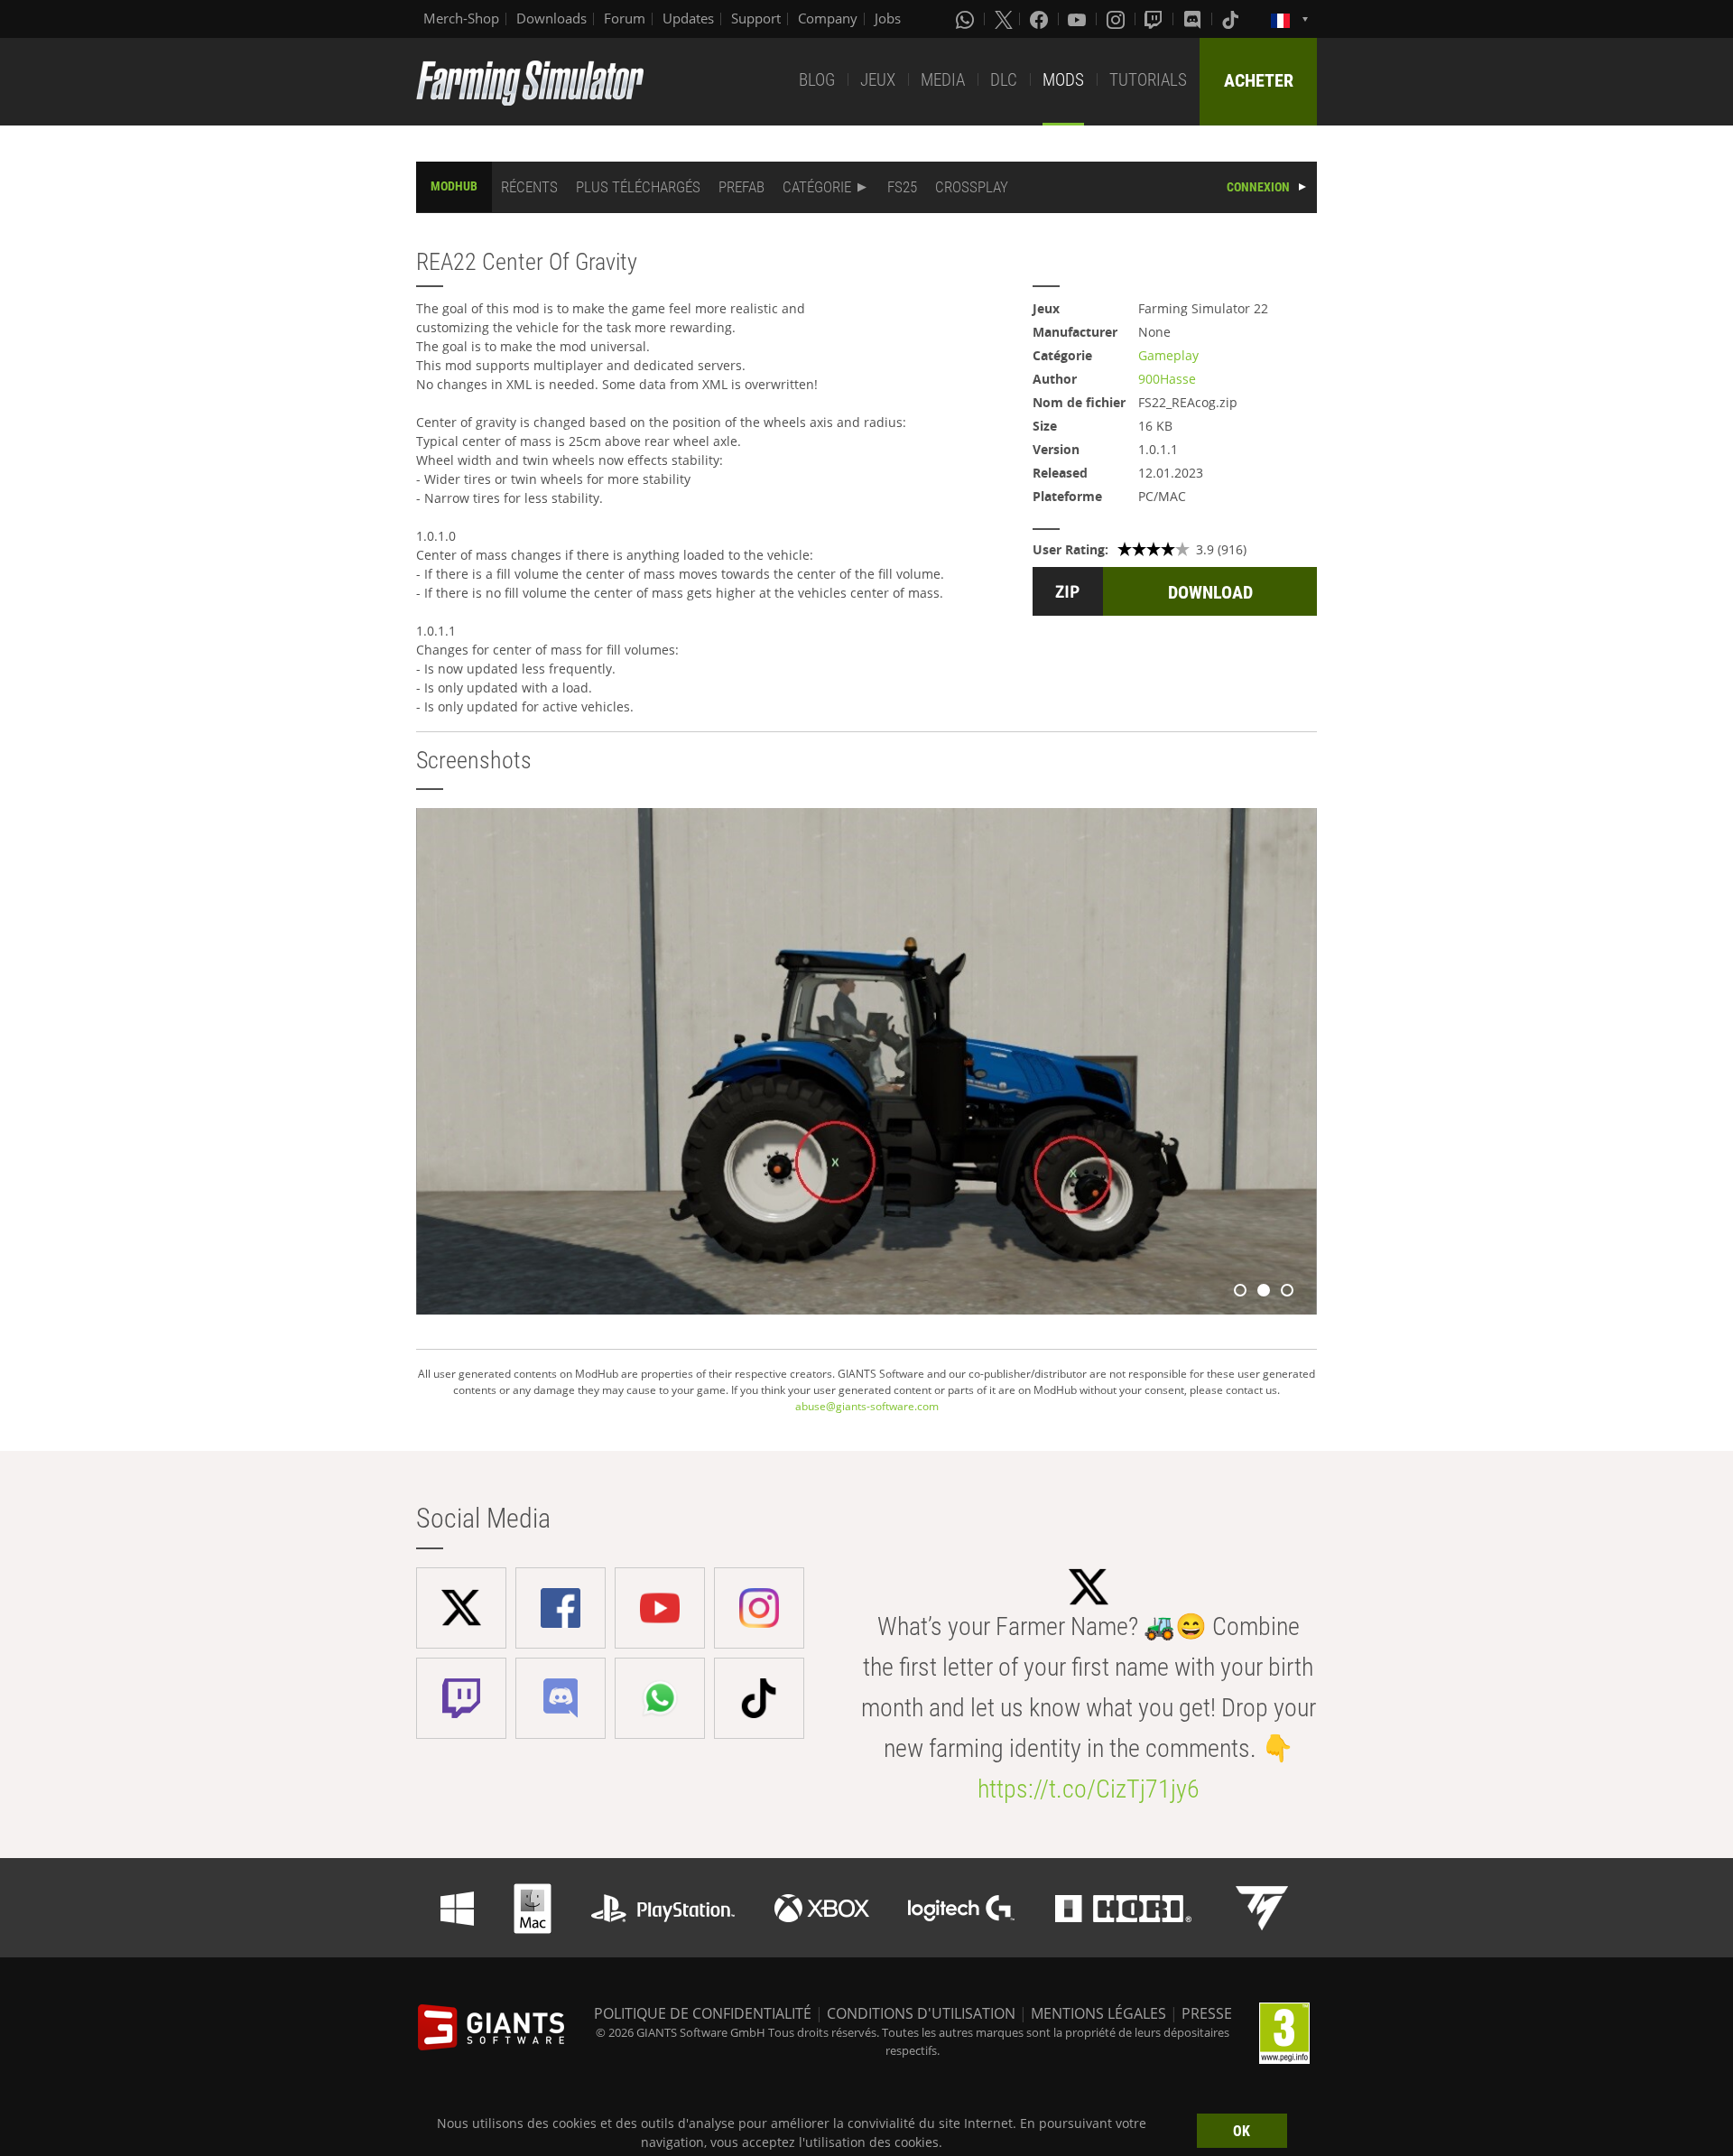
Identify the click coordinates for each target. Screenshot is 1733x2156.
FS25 (902, 187)
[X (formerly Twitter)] (1004, 19)
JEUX (878, 80)
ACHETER (1259, 80)
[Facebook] (1041, 19)
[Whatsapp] (967, 19)
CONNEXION (1258, 187)
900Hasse (1167, 379)
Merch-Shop (461, 18)
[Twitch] (1155, 19)
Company (828, 18)
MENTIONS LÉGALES (1098, 2013)
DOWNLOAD (1210, 592)
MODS (1063, 80)
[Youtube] (1079, 19)
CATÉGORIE (817, 187)
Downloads (551, 18)
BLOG (817, 80)
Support (756, 18)
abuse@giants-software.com (867, 1406)
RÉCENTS (529, 187)
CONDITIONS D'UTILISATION (921, 2013)
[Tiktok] (1232, 19)
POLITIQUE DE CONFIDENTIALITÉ (703, 2013)
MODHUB (454, 186)
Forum (625, 18)
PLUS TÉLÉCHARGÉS (638, 187)
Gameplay (1168, 355)
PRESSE (1207, 2013)
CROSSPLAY (972, 187)
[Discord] (1194, 19)
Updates (688, 18)
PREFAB (741, 187)
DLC (1004, 80)
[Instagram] (1117, 19)
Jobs (888, 18)
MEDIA (943, 80)
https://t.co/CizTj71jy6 (1089, 1789)
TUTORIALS (1148, 80)
